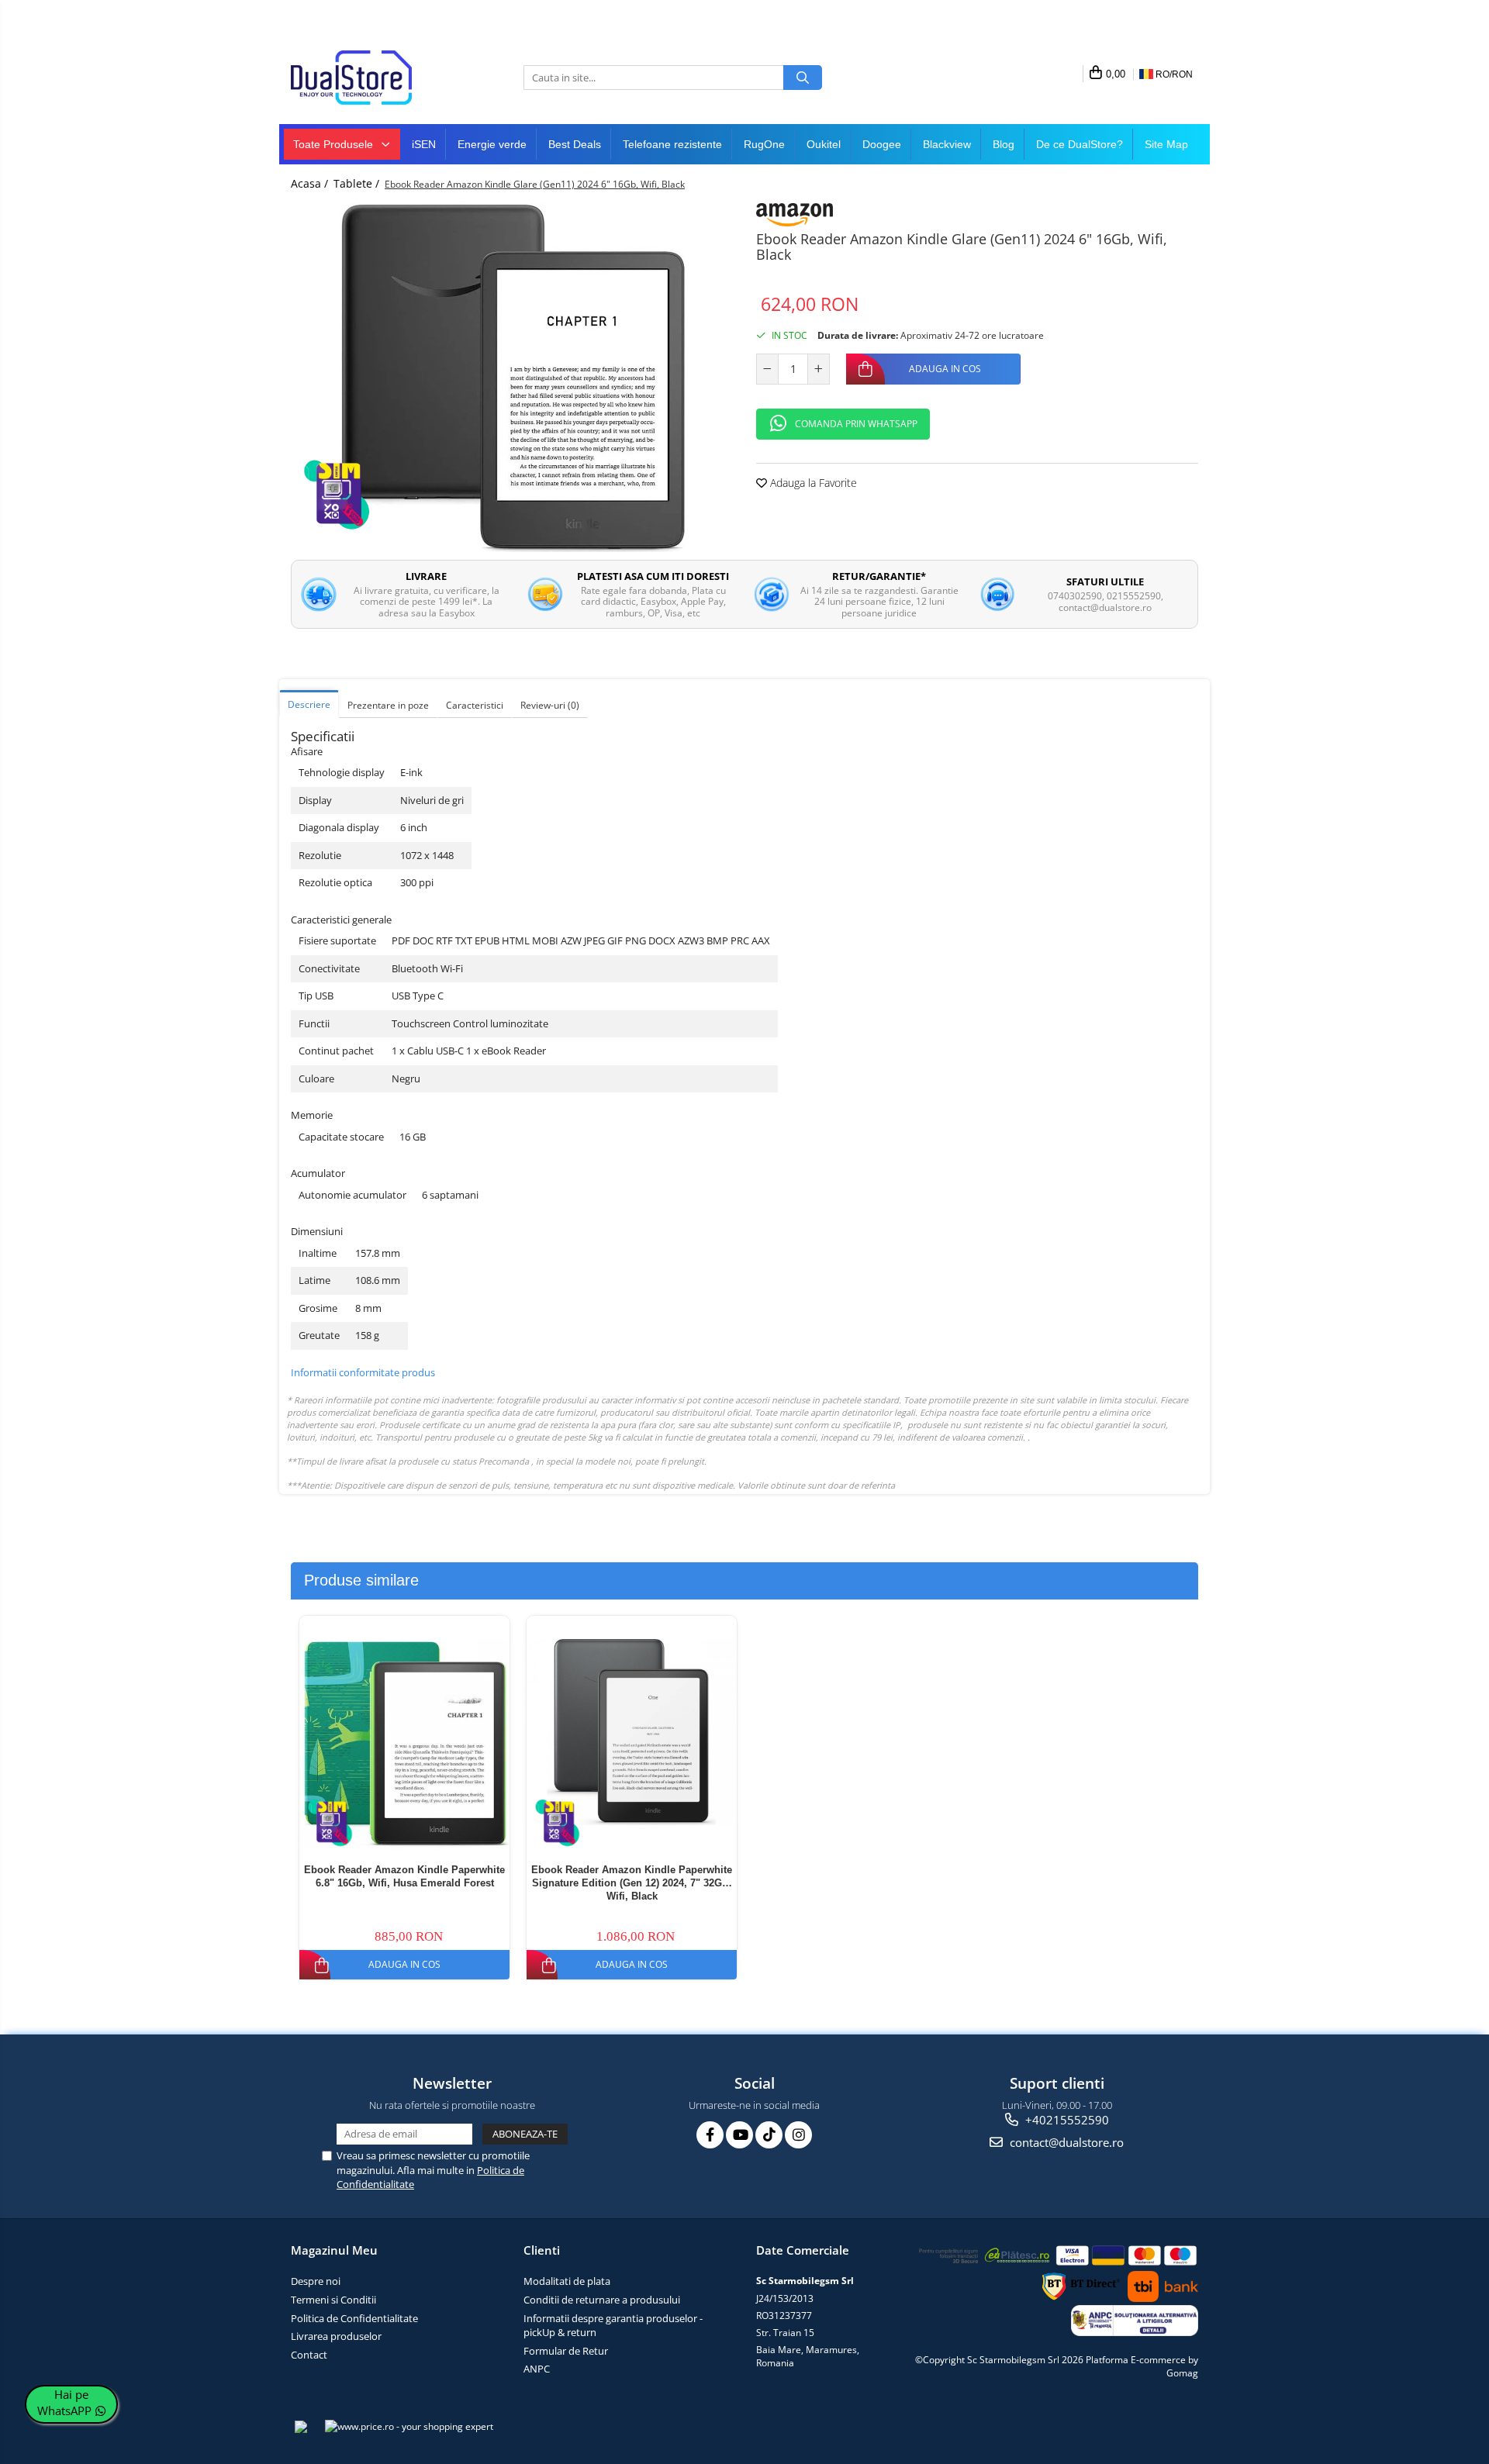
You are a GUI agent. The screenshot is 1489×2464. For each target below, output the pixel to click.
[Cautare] (803, 78)
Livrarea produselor (336, 2336)
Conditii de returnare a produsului (602, 2300)
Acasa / (311, 183)
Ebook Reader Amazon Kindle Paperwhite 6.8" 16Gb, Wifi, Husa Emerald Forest (404, 1876)
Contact (309, 2355)
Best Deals (575, 144)
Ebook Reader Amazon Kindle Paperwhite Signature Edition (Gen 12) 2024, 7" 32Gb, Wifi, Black (632, 1883)
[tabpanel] (512, 378)
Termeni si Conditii (333, 2300)
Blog (1004, 144)
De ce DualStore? (1080, 144)
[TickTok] (769, 2135)
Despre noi (316, 2281)
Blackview (947, 144)
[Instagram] (798, 2135)
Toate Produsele (335, 144)
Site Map (1166, 144)
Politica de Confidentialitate (354, 2318)
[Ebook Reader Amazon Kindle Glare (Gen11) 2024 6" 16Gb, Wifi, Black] (512, 378)
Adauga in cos (945, 369)
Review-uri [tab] (550, 705)
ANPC (537, 2369)
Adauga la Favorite (812, 483)
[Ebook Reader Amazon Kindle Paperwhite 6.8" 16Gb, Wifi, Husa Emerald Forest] (404, 1744)
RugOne (764, 144)
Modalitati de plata (567, 2281)
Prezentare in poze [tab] (388, 705)
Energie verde (492, 144)
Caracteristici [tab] (475, 705)
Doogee (882, 144)
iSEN (424, 144)
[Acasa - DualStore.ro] (368, 78)
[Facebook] (710, 2135)
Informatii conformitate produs (363, 1372)
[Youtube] (739, 2135)
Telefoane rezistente (672, 144)
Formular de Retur (566, 2351)
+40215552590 (1066, 2120)
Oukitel (824, 144)
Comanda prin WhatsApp (856, 424)
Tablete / (358, 183)
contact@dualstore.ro (1065, 2142)
